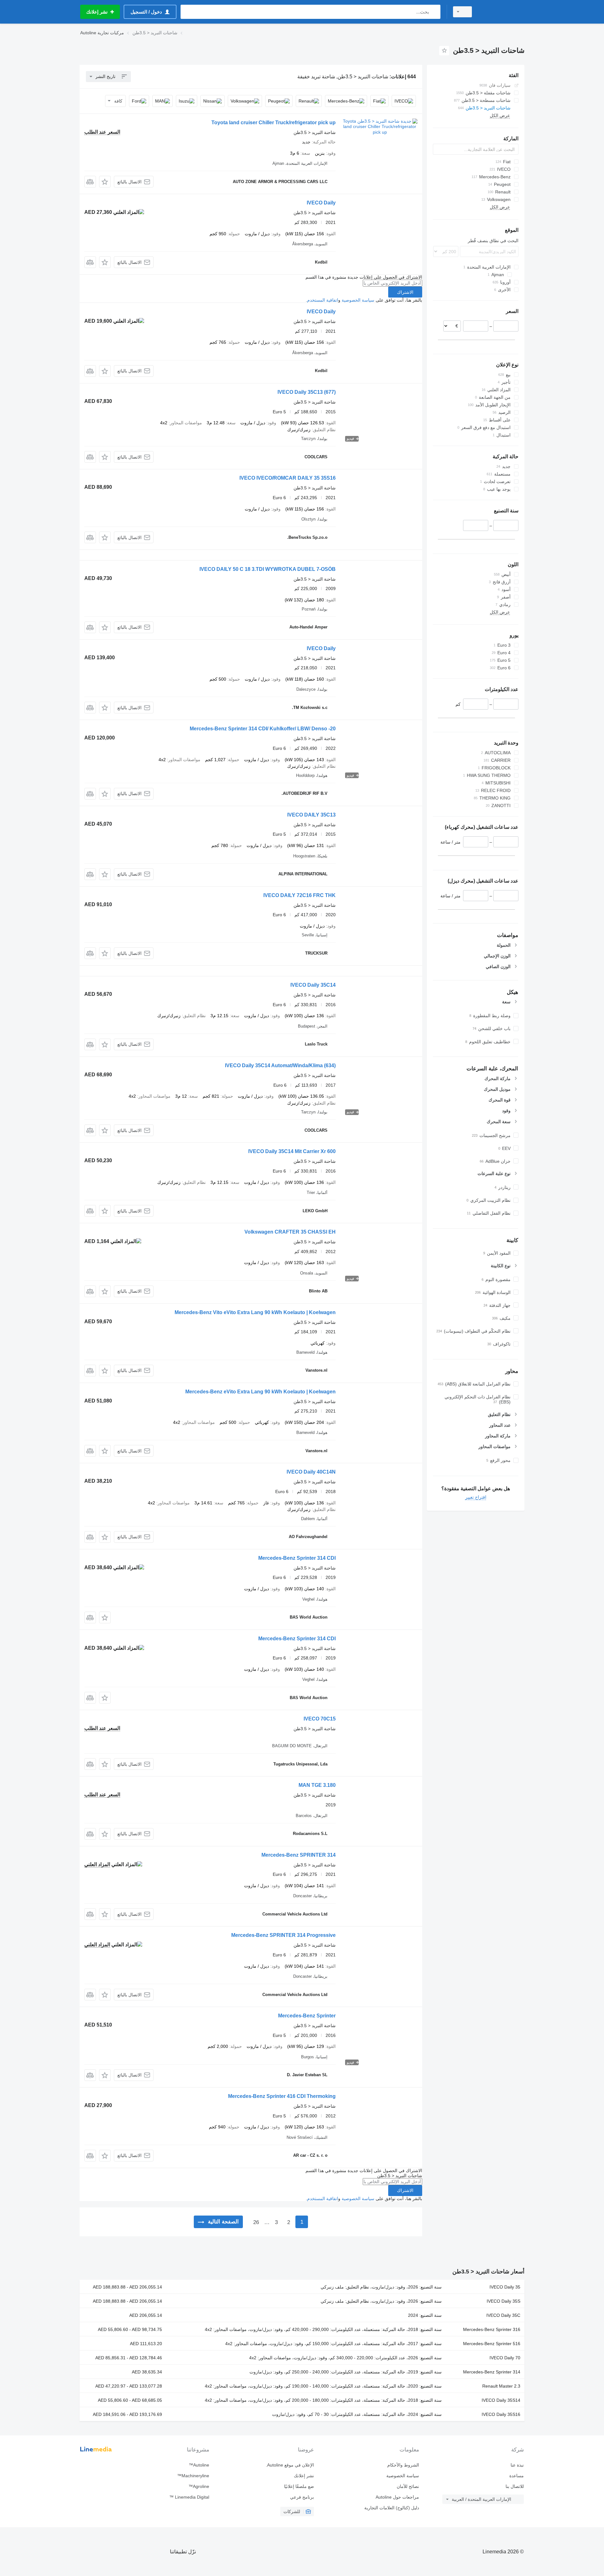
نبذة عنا (517, 2465)
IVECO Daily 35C (503, 2315)
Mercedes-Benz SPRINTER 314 (299, 1855)
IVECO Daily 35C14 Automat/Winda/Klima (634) (280, 1065)
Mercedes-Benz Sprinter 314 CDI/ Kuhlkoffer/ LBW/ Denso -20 (263, 729)
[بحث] (434, 12)
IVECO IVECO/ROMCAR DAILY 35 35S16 (288, 478)
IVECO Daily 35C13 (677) (307, 392)
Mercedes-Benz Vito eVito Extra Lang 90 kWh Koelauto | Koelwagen (255, 1312)
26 (256, 2222)
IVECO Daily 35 (505, 2287)
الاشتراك (405, 292)
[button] (105, 182)
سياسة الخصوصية (358, 300)
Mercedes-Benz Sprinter (307, 2016)
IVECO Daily (321, 203)
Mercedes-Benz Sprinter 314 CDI (297, 1558)
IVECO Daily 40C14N (311, 1472)
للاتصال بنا (515, 2486)
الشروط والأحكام (403, 2465)
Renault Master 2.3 (501, 2386)
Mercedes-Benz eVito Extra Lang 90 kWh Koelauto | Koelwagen (260, 1392)
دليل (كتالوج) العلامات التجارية (391, 2508)
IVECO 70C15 (320, 1719)
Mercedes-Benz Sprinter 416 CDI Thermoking (282, 2096)
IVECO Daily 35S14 (501, 2400)
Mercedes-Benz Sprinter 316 (492, 2329)
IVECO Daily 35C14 (313, 985)
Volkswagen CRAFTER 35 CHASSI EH (290, 1232)
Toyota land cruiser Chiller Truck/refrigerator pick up (274, 123)
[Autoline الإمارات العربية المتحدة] (502, 12)
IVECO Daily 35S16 (501, 2414)
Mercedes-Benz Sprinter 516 (492, 2344)
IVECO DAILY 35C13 (311, 815)
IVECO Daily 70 (505, 2358)
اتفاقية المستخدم (323, 300)
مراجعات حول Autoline (397, 2497)
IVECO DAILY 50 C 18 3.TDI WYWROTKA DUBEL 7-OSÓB (268, 569)
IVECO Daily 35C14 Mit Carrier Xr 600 (292, 1151)
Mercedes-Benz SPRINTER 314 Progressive (283, 1935)
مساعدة (517, 2476)
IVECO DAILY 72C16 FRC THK (299, 895)
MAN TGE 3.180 (317, 1785)
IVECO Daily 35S (503, 2301)
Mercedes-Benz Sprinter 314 (492, 2372)
